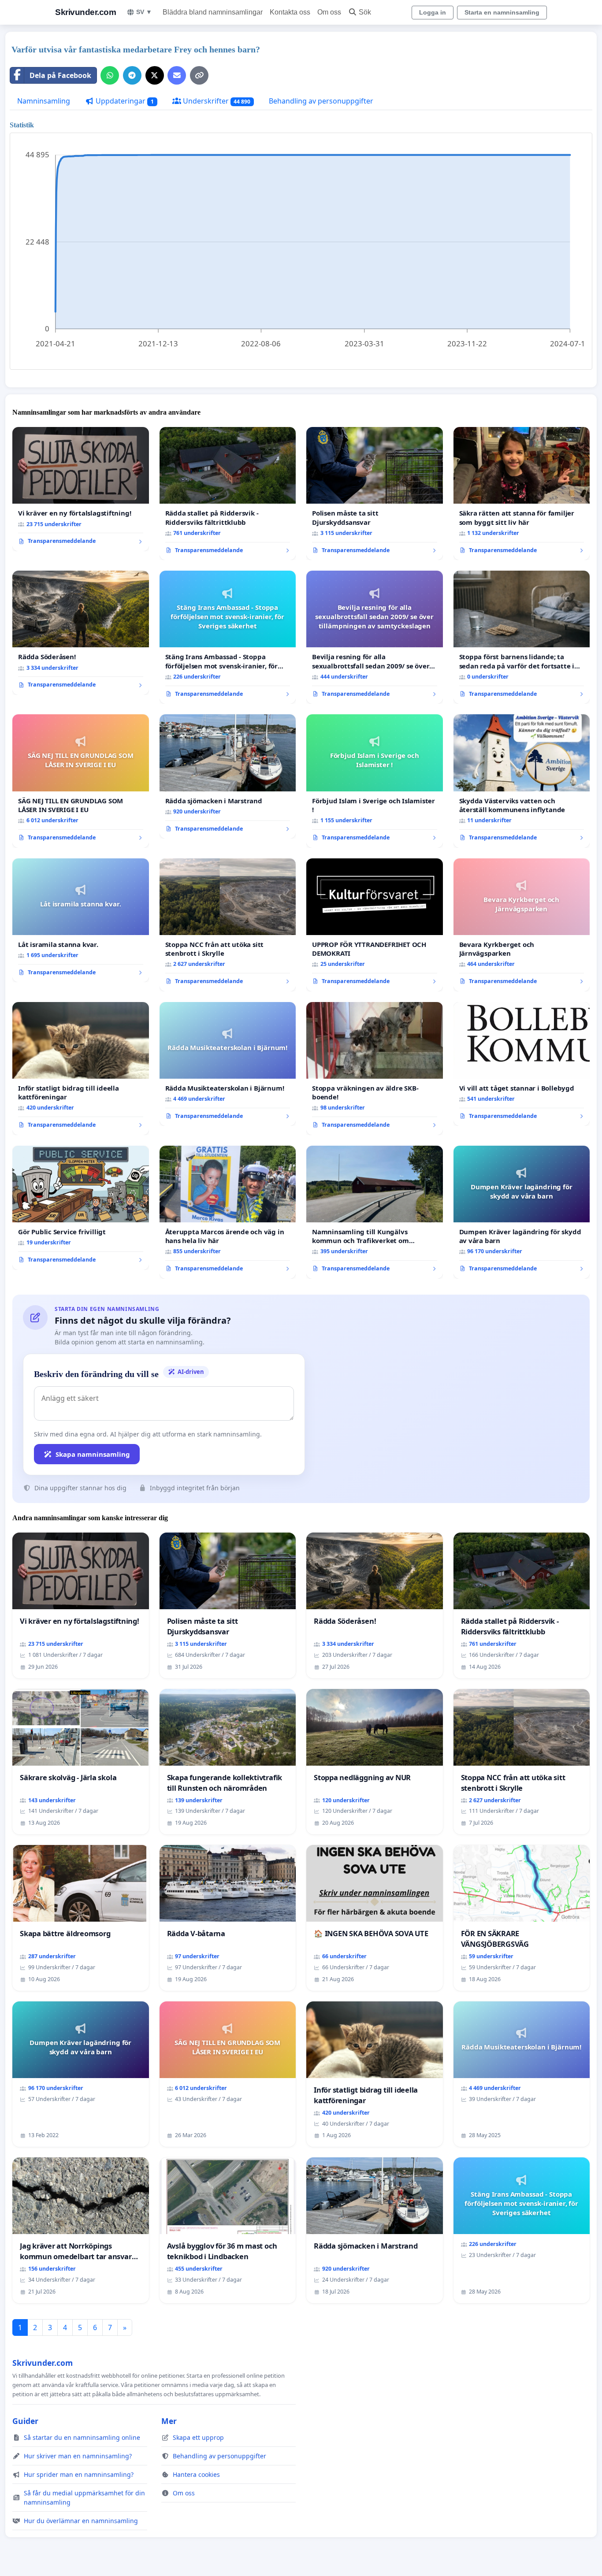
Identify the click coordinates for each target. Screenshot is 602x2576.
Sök (365, 12)
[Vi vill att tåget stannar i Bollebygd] (522, 1064)
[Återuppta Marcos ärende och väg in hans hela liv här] (228, 1212)
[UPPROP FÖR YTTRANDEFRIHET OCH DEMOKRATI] (375, 925)
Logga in (433, 12)
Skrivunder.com (85, 12)
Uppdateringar (124, 101)
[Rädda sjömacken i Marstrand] (228, 776)
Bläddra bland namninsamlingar (213, 12)
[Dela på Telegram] (132, 75)
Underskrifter (216, 101)
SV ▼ (144, 12)
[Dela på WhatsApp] (110, 75)
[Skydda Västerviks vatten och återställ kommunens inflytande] (522, 781)
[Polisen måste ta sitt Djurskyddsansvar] (375, 494)
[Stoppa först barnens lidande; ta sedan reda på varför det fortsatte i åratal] (522, 637)
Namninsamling (44, 101)
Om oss (329, 12)
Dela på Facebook (60, 75)
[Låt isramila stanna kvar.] (81, 921)
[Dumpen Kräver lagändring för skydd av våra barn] (522, 1212)
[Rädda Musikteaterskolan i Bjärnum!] (228, 1064)
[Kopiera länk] (199, 75)
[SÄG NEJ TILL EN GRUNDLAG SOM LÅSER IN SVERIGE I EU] (81, 781)
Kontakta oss (290, 12)
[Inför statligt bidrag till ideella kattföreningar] (81, 1069)
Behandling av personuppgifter (321, 101)
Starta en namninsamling (502, 12)
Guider (25, 2421)
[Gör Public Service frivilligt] (81, 1208)
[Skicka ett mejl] (177, 75)
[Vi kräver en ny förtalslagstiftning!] (81, 489)
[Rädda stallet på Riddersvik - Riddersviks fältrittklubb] (228, 494)
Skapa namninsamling (93, 1454)
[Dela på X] (155, 75)
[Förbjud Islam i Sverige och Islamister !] (375, 781)
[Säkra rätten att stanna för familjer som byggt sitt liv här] (522, 494)
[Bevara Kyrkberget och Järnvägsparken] (522, 925)
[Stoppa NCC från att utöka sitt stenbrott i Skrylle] (228, 925)
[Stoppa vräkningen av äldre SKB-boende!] (375, 1069)
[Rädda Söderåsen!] (81, 633)
